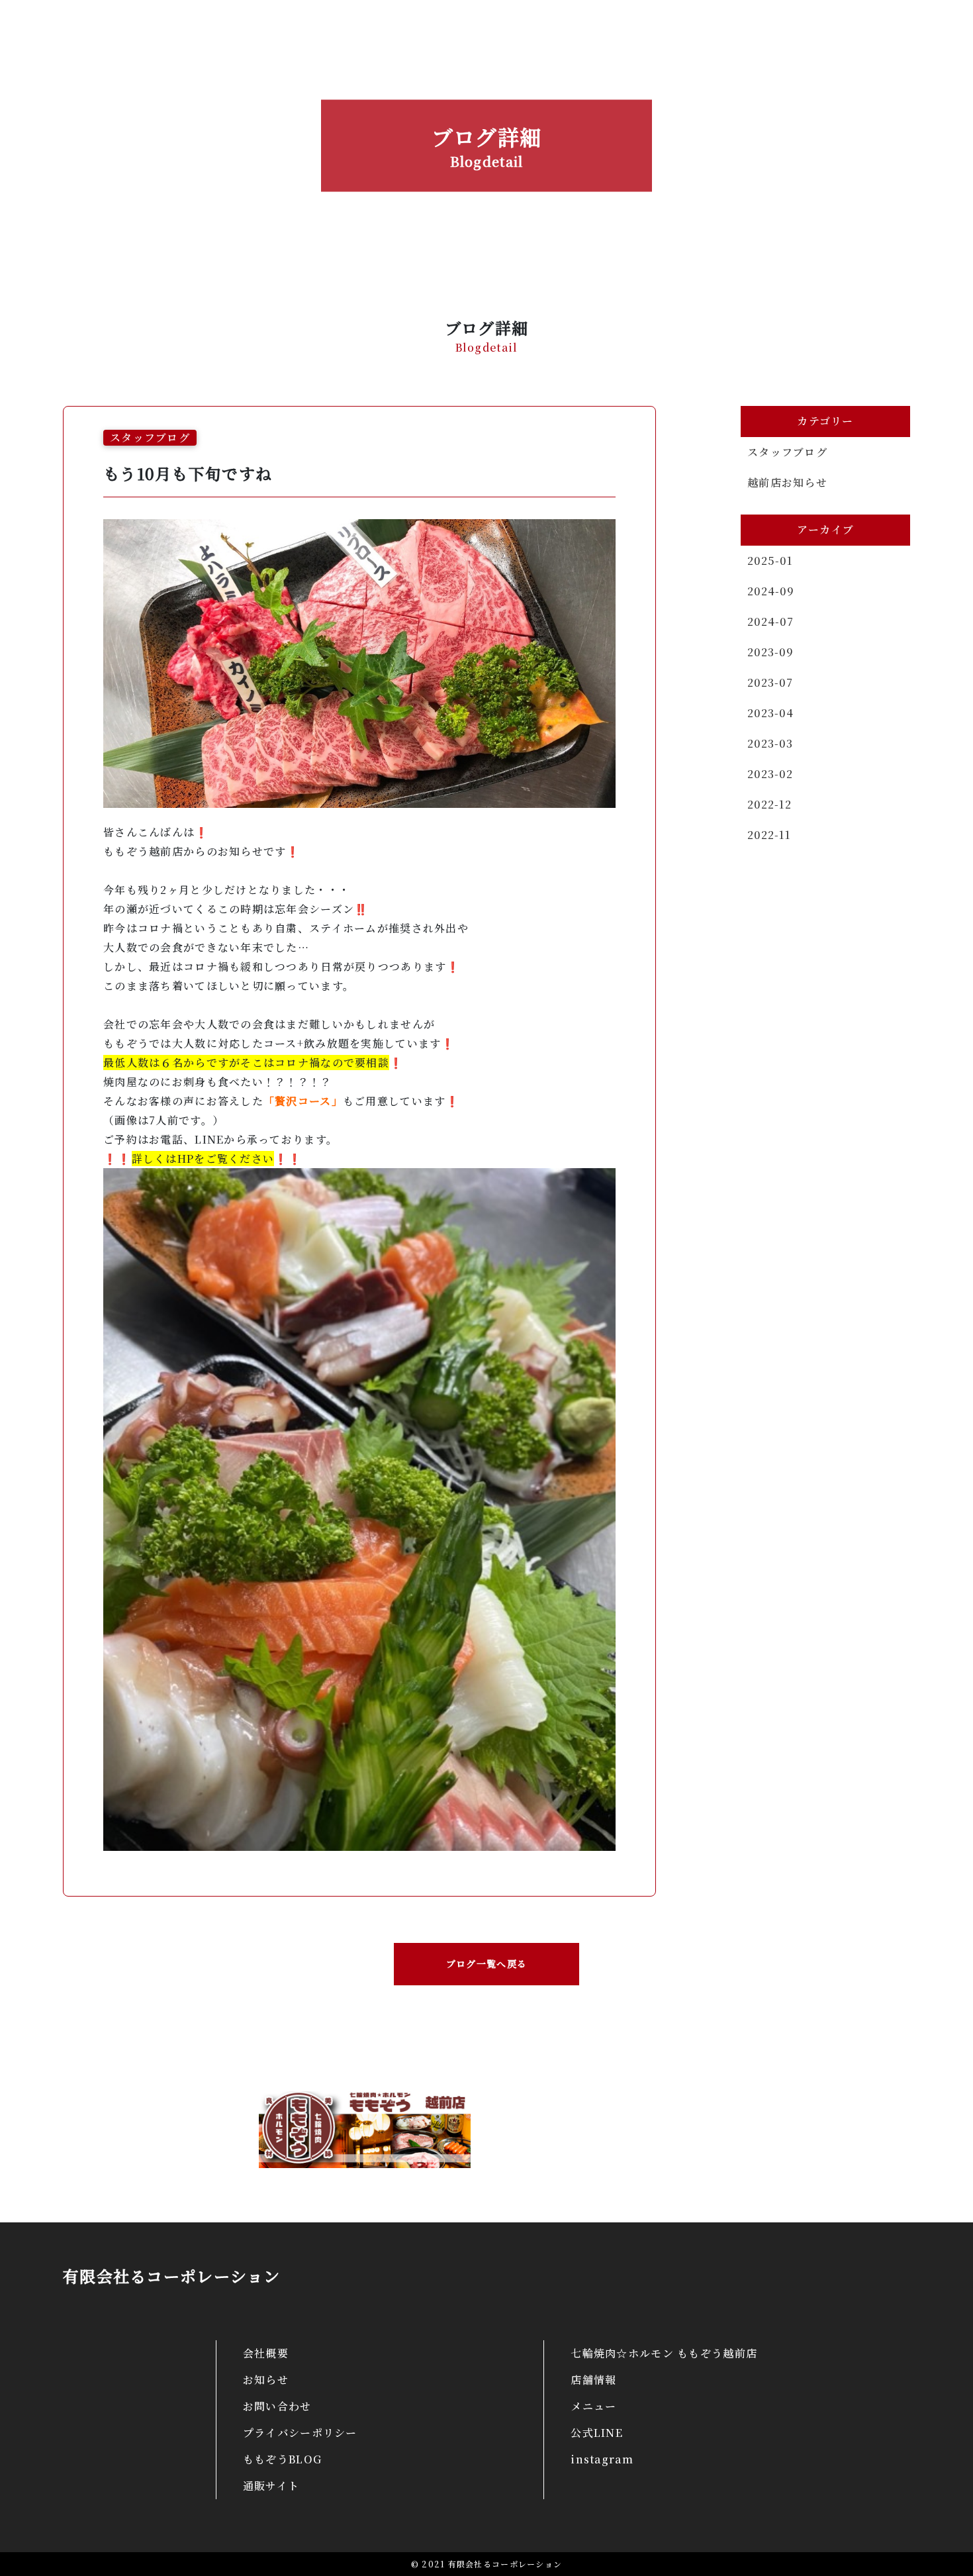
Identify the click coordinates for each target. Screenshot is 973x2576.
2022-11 (769, 835)
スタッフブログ (787, 452)
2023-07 (770, 682)
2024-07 (770, 621)
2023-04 (770, 713)
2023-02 (770, 774)
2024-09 (771, 591)
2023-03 (770, 743)
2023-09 (770, 652)
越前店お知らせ (787, 482)
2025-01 (770, 561)
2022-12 (769, 804)
